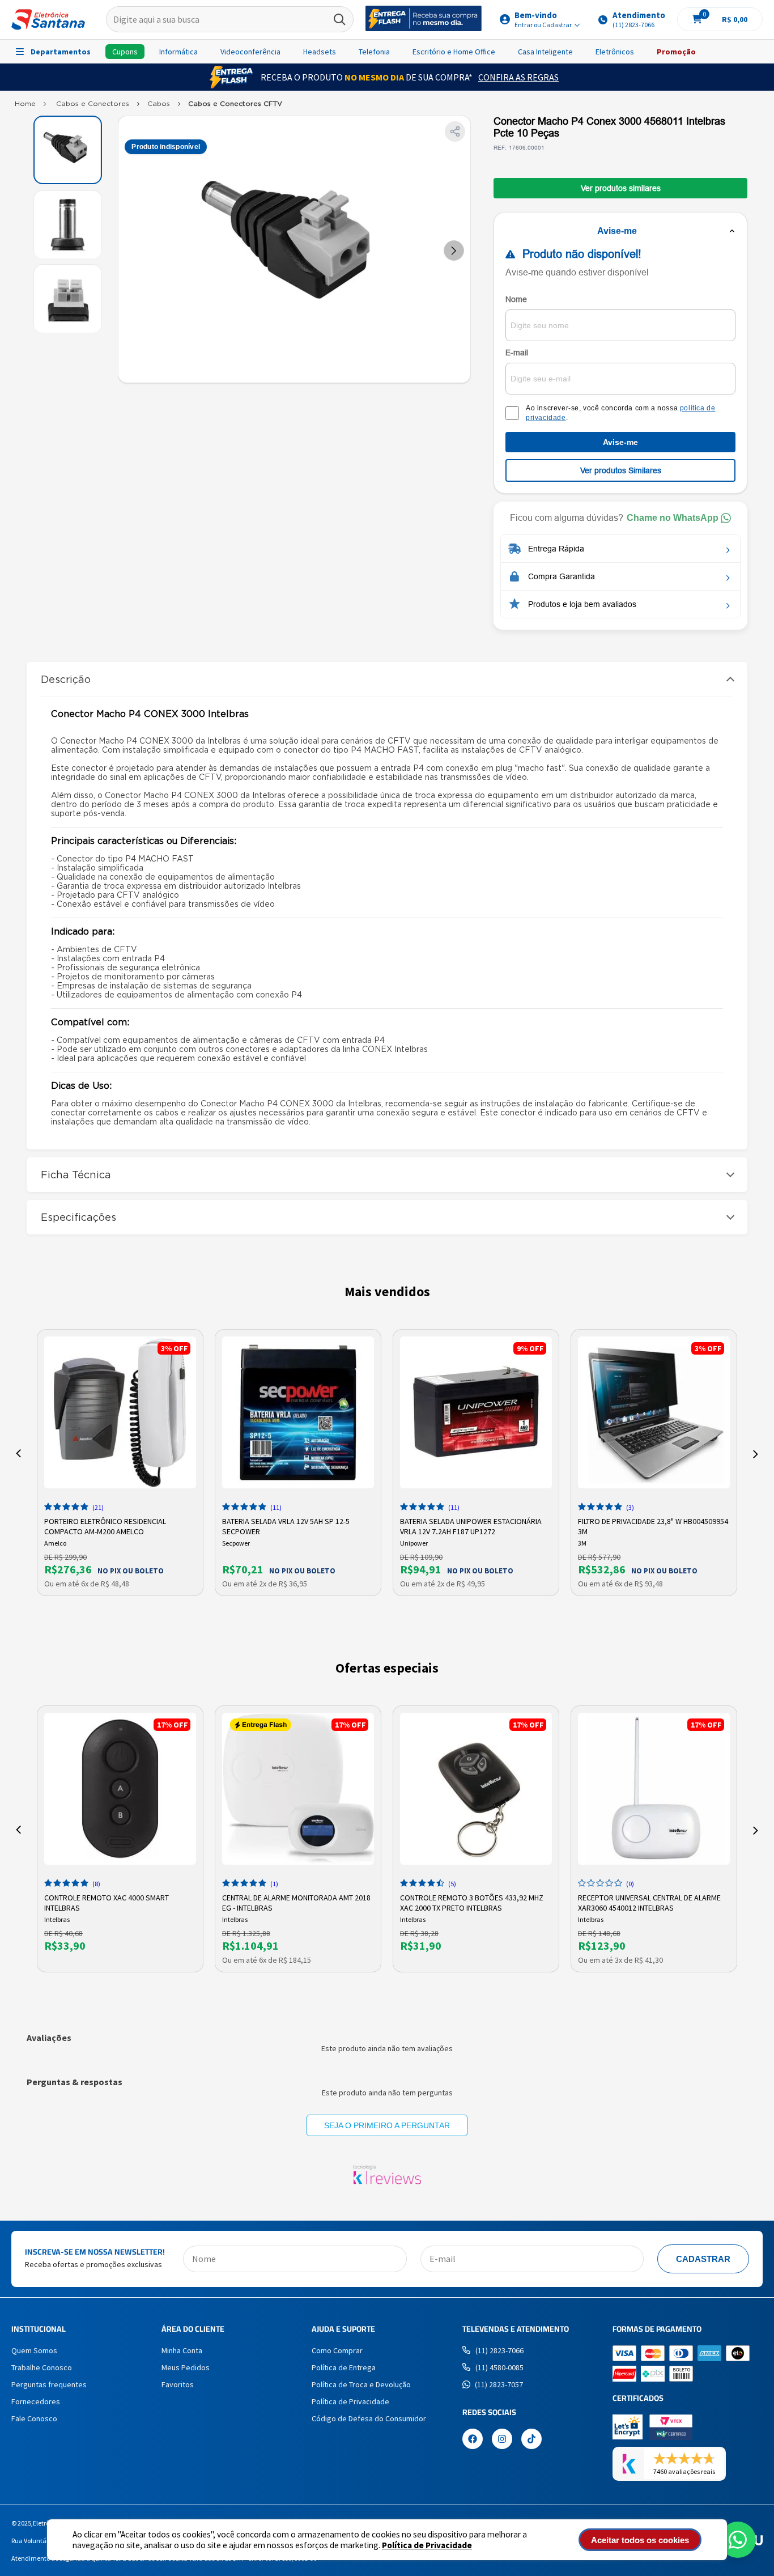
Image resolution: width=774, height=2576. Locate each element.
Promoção (676, 52)
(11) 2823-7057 (499, 2384)
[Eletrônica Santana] (48, 20)
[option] (120, 1463)
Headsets (320, 52)
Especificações (78, 1217)
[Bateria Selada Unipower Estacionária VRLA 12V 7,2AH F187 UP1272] (476, 1412)
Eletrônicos (615, 52)
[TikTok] (531, 2440)
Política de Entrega (344, 2367)
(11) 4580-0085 (499, 2367)
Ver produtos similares (621, 188)
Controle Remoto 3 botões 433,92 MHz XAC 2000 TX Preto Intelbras (472, 1902)
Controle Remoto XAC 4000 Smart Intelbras (107, 1902)
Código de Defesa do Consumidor (369, 2418)
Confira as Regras (518, 77)
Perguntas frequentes (49, 2384)
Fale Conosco (34, 2418)
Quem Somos (34, 2350)
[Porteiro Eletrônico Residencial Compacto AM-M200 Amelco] (120, 1412)
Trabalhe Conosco (42, 2367)
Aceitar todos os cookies (640, 2540)
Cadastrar (703, 2259)
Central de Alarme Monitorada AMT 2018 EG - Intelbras (296, 1902)
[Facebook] (473, 2440)
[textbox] (230, 20)
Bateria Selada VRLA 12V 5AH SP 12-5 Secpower (286, 1525)
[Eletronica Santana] (25, 106)
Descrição (66, 679)
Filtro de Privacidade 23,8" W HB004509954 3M (653, 1525)
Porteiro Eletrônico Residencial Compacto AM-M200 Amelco (105, 1525)
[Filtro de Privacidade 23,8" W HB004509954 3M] (654, 1412)
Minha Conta (182, 2350)
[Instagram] (502, 2440)
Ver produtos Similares (621, 470)
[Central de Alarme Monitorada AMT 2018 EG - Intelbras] (298, 1789)
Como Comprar (337, 2350)
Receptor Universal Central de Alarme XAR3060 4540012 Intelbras (649, 1902)
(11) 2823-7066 (499, 2350)
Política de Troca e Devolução (361, 2384)
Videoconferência (250, 52)
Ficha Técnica (76, 1175)
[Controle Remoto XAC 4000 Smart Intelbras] (120, 1789)
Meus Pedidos (186, 2367)
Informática (178, 52)
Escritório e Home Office (454, 52)
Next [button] (756, 1454)
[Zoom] (68, 150)
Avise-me (620, 442)
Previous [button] (18, 1454)
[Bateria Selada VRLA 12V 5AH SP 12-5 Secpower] (298, 1412)
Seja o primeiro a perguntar (387, 2125)
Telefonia (374, 52)
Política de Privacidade (427, 2545)
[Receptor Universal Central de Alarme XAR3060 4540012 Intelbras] (654, 1789)
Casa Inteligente (545, 52)
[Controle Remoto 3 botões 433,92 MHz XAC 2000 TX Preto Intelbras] (476, 1789)
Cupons (125, 52)
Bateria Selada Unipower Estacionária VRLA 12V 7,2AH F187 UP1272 (471, 1525)
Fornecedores (36, 2401)
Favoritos (178, 2384)
